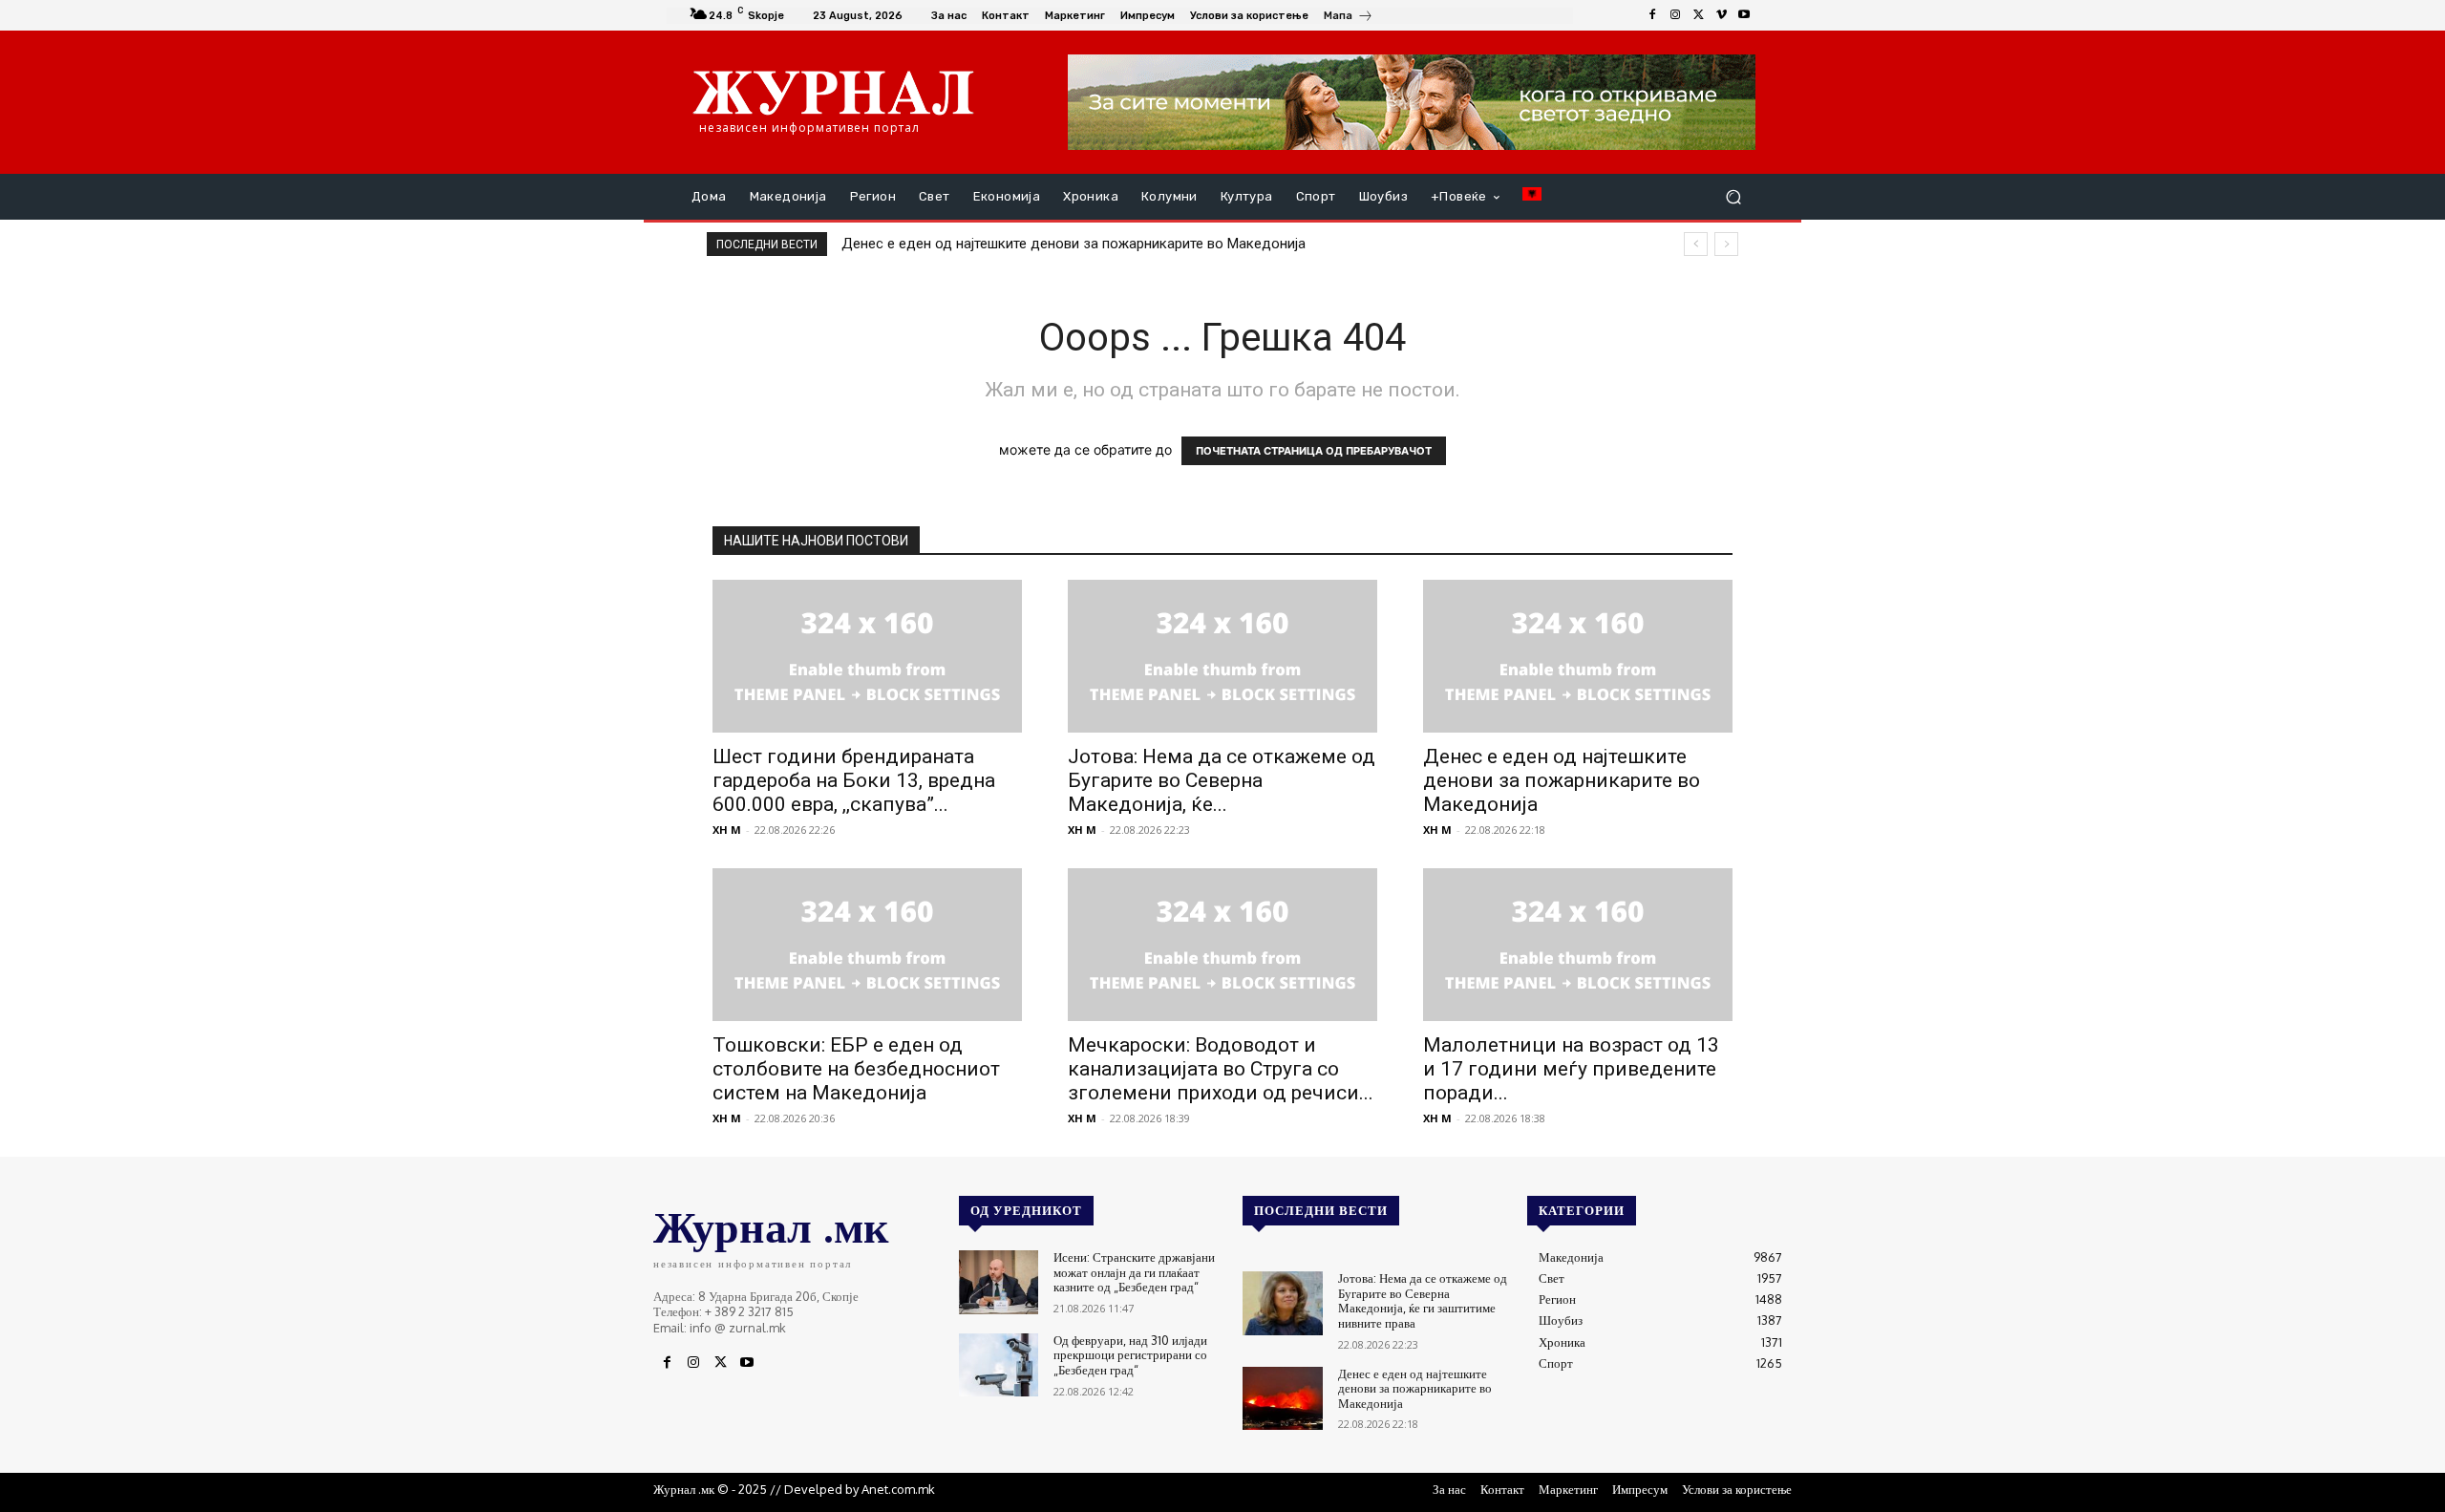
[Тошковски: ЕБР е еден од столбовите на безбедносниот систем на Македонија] (867, 945)
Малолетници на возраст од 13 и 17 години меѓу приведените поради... (1571, 1069)
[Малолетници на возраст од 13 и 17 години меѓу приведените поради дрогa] (1578, 945)
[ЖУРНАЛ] (833, 92)
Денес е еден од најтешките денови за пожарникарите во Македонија (1074, 244)
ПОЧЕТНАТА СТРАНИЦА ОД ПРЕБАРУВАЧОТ (1314, 451)
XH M (727, 830)
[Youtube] (1744, 15)
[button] (1733, 197)
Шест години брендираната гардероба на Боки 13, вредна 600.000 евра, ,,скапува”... (854, 780)
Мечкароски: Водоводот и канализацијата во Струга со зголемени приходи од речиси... (1221, 1069)
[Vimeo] (1721, 15)
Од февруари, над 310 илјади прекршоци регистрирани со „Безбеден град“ (1130, 1355)
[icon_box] (1349, 18)
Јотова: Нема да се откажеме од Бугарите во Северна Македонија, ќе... (1222, 780)
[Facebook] (1652, 15)
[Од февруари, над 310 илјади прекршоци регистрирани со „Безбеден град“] (999, 1365)
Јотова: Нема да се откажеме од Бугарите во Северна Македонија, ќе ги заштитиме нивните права (1423, 1300)
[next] (1726, 244)
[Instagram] (1675, 15)
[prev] (1696, 244)
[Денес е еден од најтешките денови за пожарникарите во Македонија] (1578, 656)
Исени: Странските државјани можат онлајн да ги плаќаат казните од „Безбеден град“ (1134, 1272)
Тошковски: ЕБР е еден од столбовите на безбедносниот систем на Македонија (856, 1069)
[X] (1698, 15)
